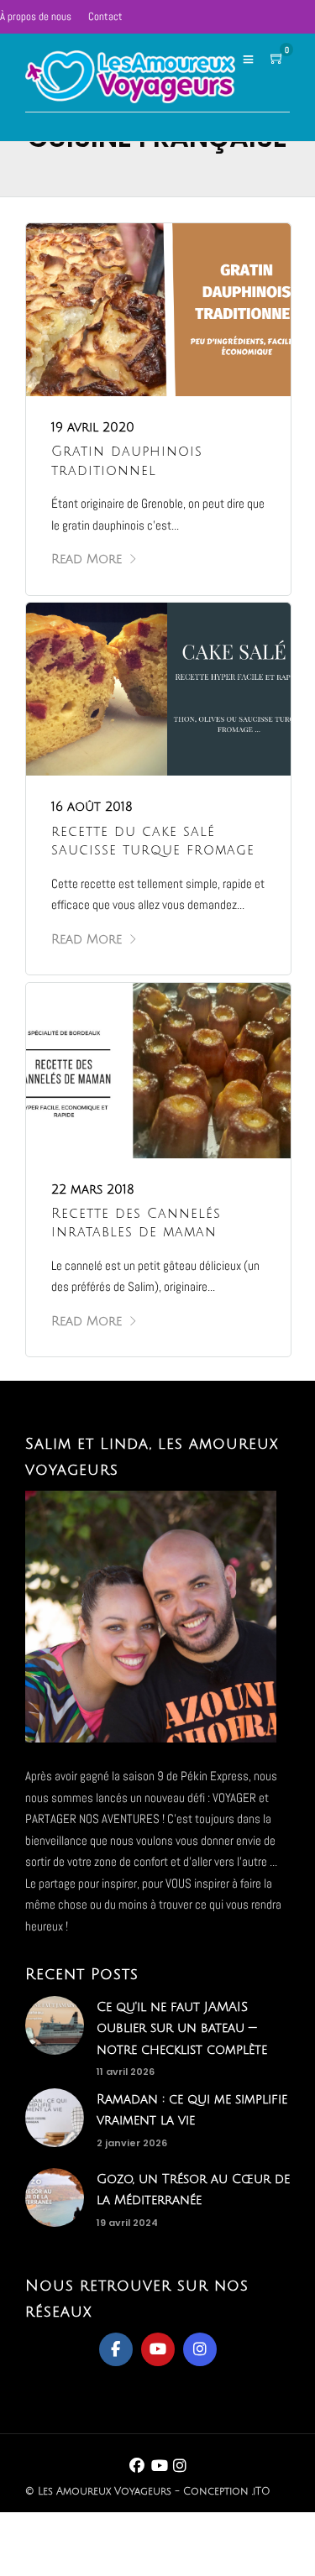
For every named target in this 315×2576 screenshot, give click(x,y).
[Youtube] (158, 2349)
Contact (105, 16)
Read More (87, 559)
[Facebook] (116, 2349)
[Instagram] (200, 2349)
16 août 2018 (92, 807)
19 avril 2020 (93, 427)
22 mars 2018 (93, 1189)
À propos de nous (36, 16)
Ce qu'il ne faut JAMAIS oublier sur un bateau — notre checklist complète (182, 2028)
